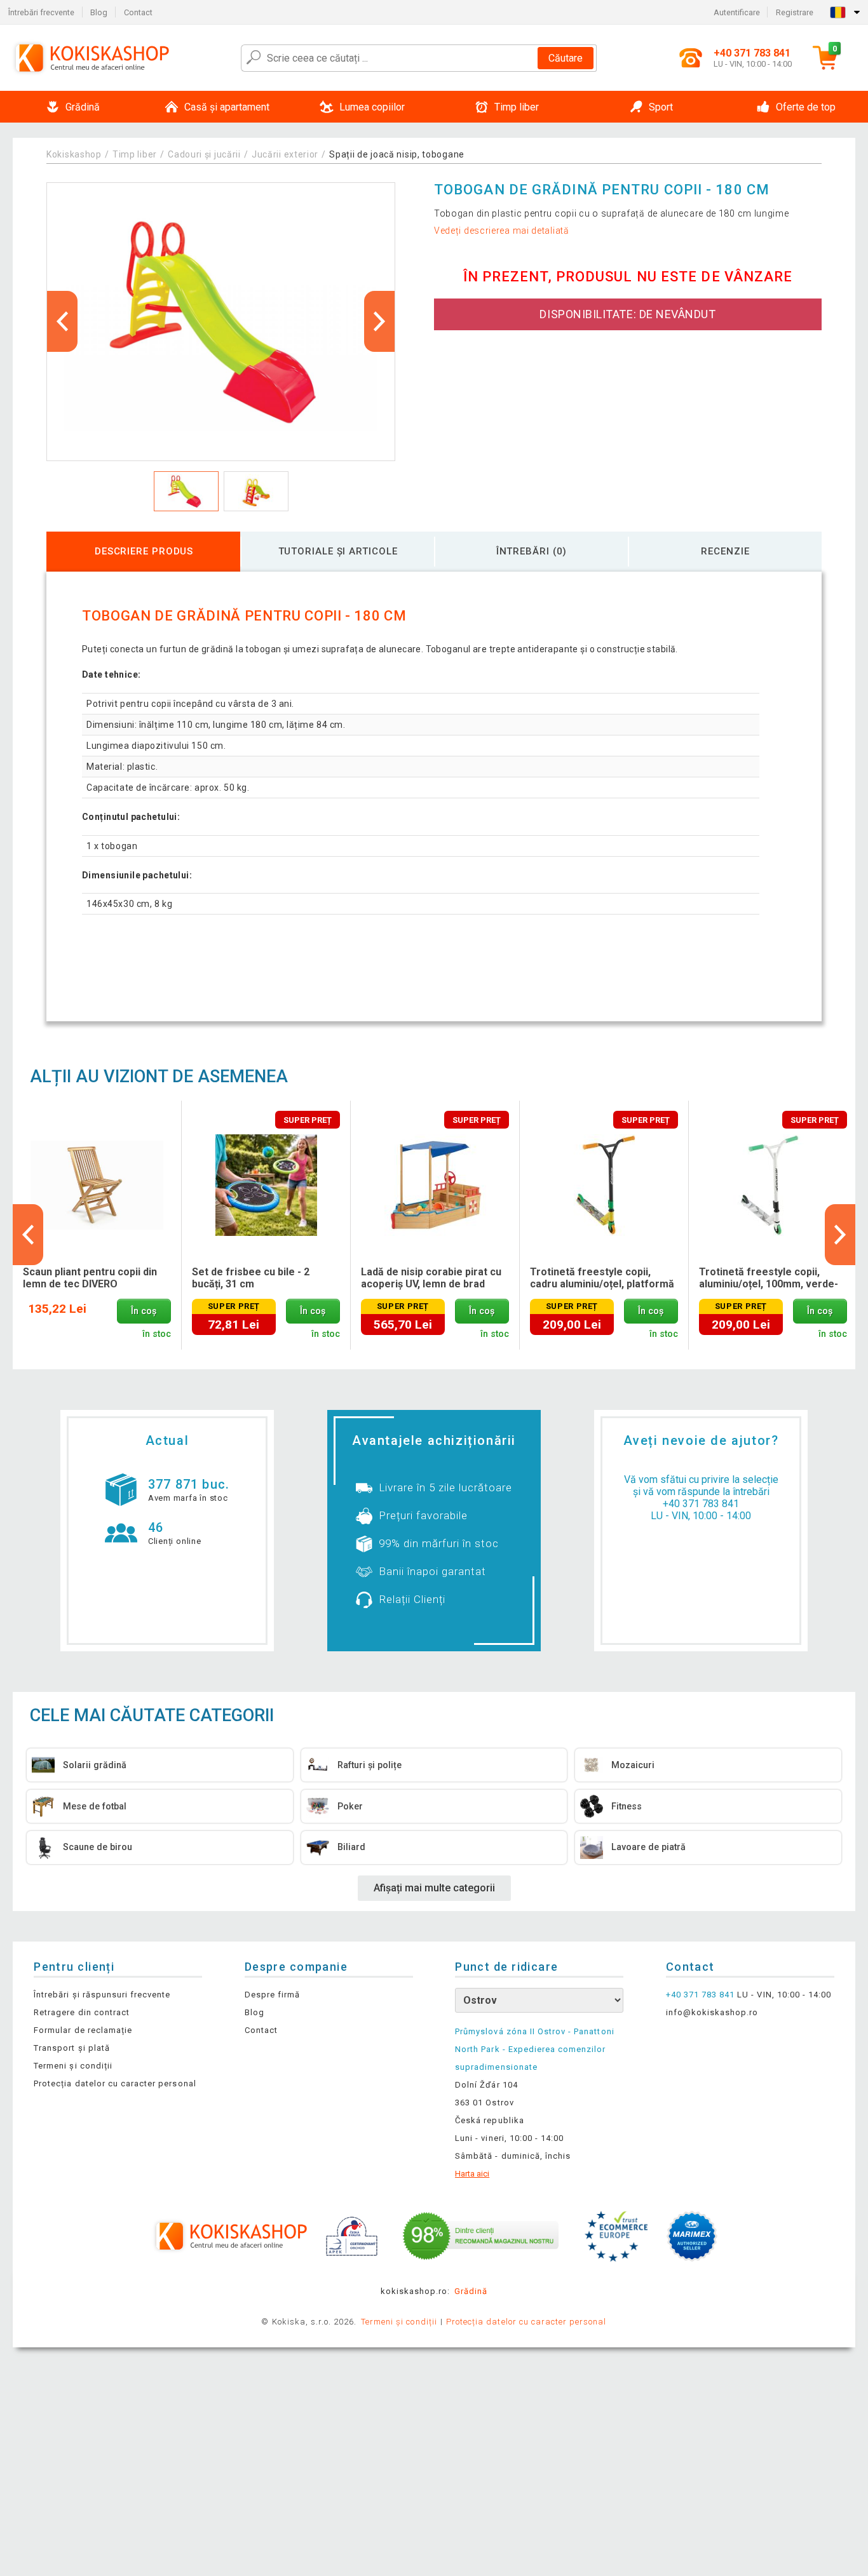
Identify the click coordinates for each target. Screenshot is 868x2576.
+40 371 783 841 (701, 1504)
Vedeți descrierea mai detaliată (502, 231)
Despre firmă (272, 1995)
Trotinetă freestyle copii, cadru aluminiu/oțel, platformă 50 (602, 1278)
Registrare (795, 12)
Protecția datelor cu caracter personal (115, 2083)
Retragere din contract (82, 2012)
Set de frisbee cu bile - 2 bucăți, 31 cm (251, 1278)
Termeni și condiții (73, 2066)
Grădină (471, 2291)
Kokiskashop (74, 154)
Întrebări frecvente (41, 12)
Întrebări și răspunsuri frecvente (102, 1995)
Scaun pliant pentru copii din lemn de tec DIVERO (90, 1278)
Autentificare (737, 12)
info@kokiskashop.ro (712, 2012)
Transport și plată (72, 2048)
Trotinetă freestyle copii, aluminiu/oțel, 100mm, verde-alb (769, 1278)
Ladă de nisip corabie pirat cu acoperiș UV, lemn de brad (431, 1278)
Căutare (566, 58)
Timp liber (135, 154)
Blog (99, 12)
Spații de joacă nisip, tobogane (397, 154)
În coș (144, 1311)
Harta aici (472, 2174)
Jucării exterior (285, 154)
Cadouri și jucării (204, 154)
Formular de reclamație (83, 2030)
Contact (138, 12)
